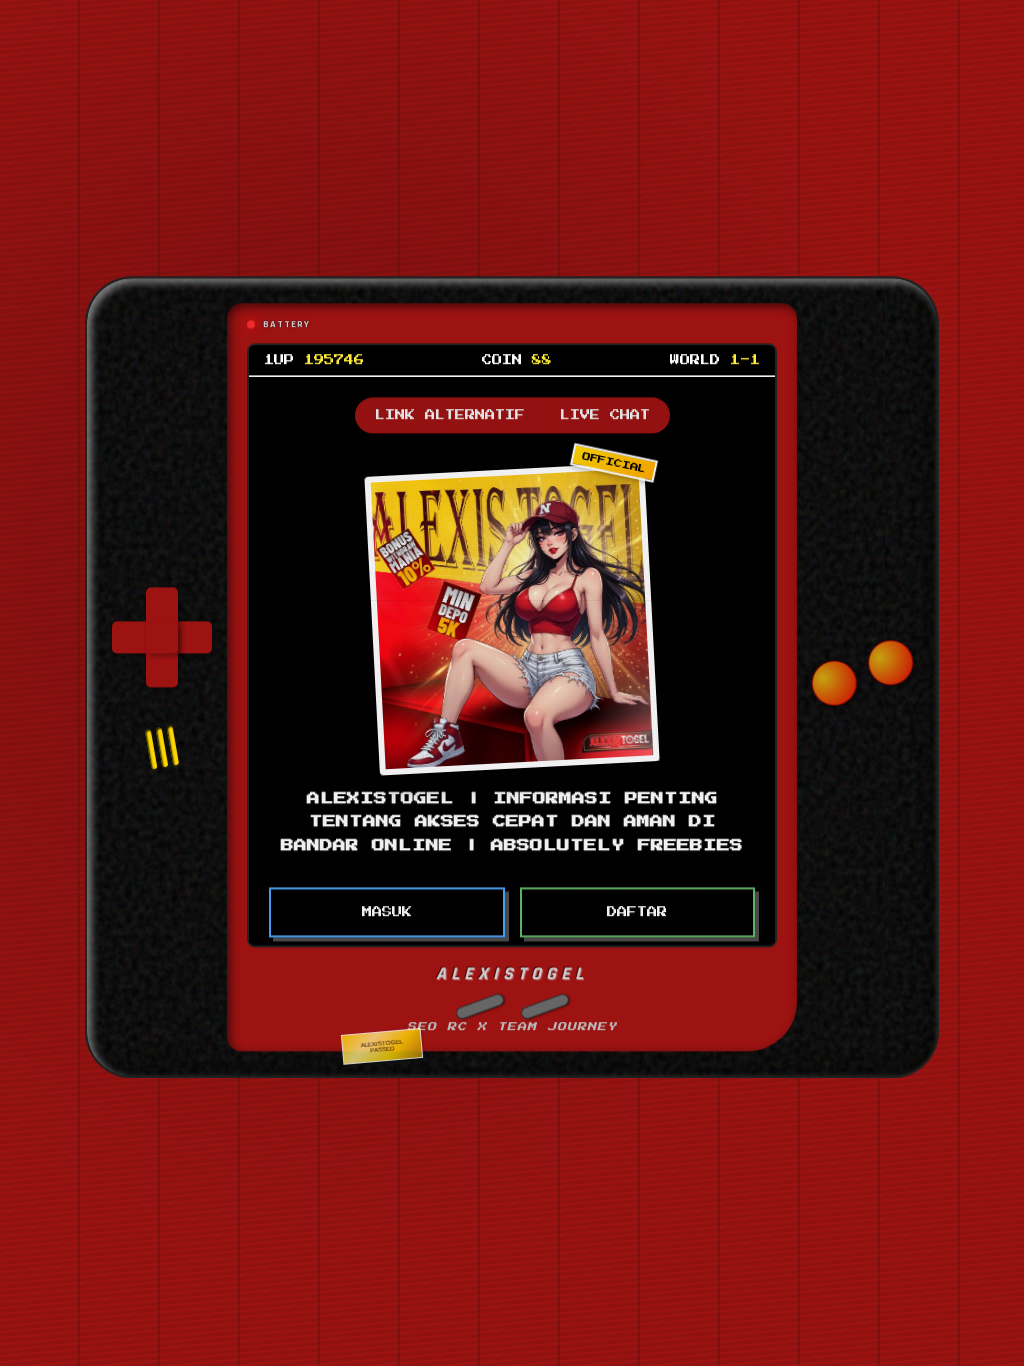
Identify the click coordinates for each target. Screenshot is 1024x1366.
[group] (162, 628)
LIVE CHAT (605, 406)
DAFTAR (637, 903)
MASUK (387, 903)
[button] (479, 997)
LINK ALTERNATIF (450, 406)
